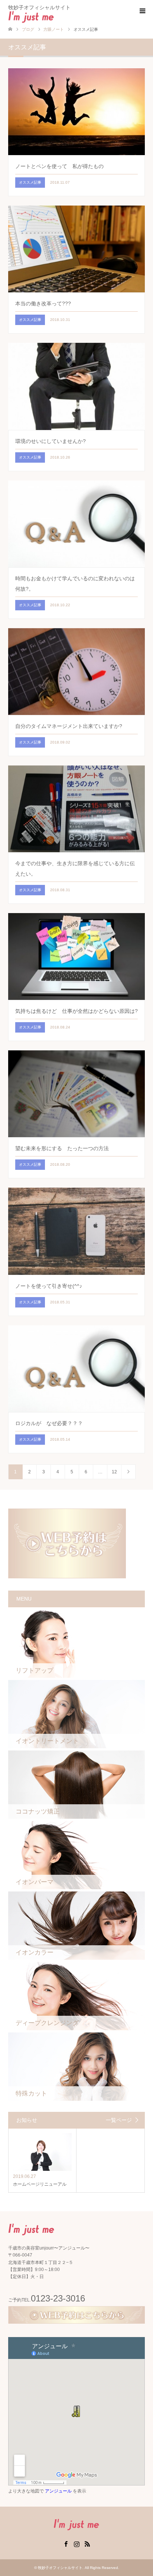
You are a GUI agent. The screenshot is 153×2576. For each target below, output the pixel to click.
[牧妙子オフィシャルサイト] (54, 17)
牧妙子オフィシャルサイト (60, 2568)
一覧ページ (119, 2120)
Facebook (66, 2543)
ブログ (28, 29)
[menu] (142, 11)
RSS (87, 2543)
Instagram (76, 2543)
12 (114, 1472)
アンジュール (58, 2491)
